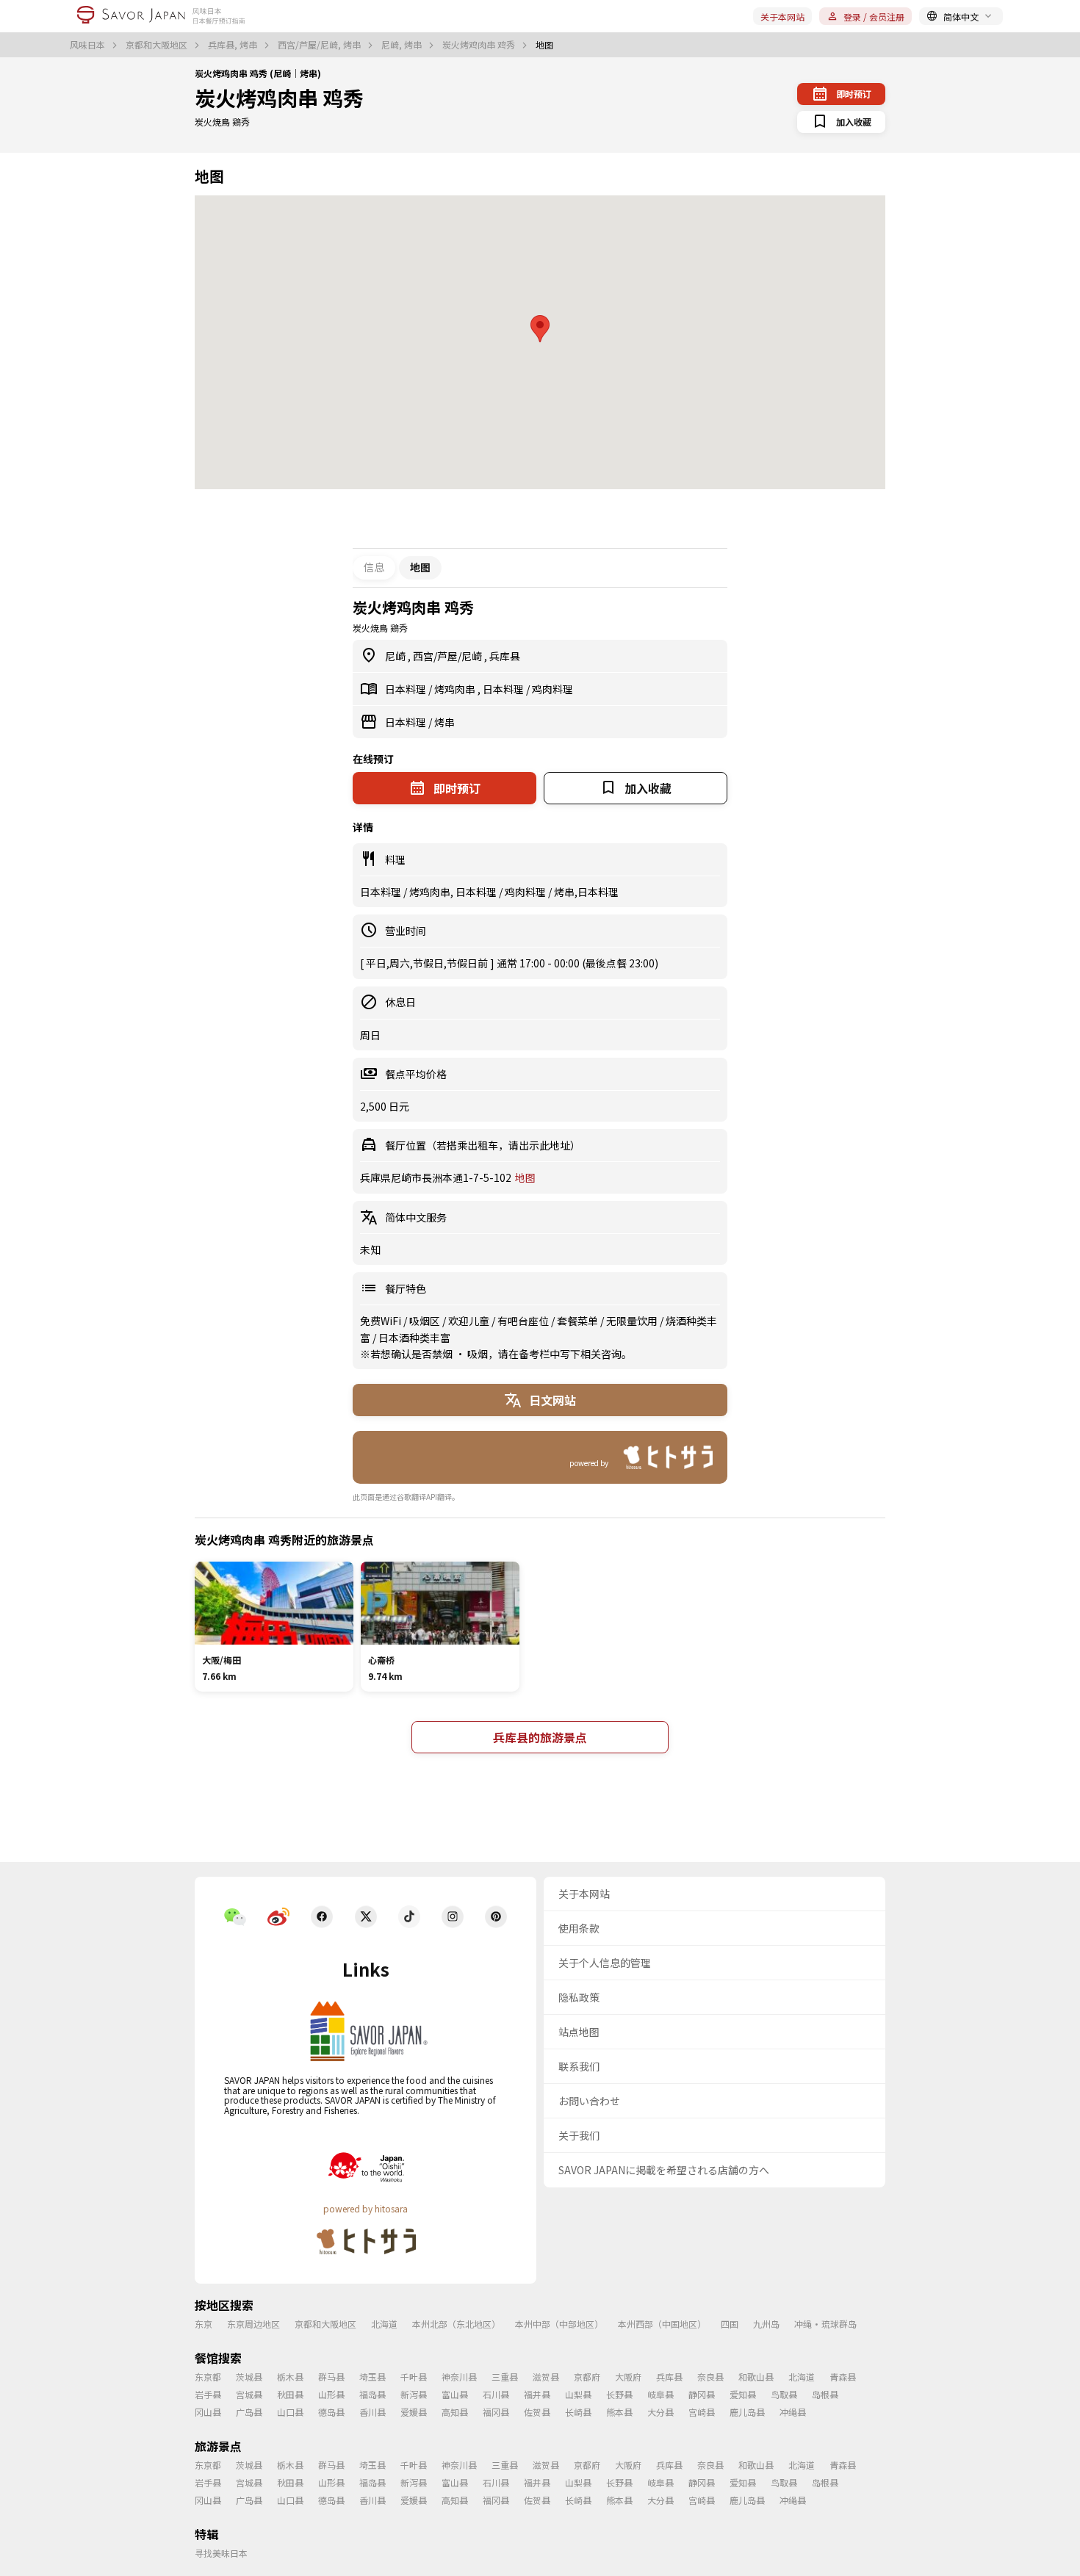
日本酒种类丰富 (414, 1338)
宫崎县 (702, 2412)
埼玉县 (372, 2377)
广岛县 (249, 2412)
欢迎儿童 (470, 1321)
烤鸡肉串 (456, 689)
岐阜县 (660, 2394)
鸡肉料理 (552, 689)
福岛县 (372, 2394)
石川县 (496, 2394)
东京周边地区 (253, 2324)
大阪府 (628, 2377)
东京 (204, 2324)
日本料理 (407, 689)
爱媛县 (414, 2412)
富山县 (455, 2394)
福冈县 (496, 2412)
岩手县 (208, 2394)
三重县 (505, 2377)
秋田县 (290, 2394)
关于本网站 (782, 17)
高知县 (455, 2412)
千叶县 (414, 2377)
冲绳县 (793, 2412)
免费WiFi (382, 1321)
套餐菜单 (579, 1321)
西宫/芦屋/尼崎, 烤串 (320, 45)
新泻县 (414, 2394)
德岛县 (331, 2412)
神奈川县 (459, 2377)
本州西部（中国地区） (662, 2324)
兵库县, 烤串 (234, 45)
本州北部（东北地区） (456, 2324)
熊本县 (619, 2412)
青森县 (843, 2377)
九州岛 (766, 2324)
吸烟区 (426, 1321)
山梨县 (578, 2394)
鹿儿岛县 (747, 2412)
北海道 (384, 2324)
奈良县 (710, 2377)
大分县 (660, 2412)
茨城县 (249, 2377)
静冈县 (702, 2394)
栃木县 (290, 2377)
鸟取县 (784, 2394)
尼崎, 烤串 (403, 45)
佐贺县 (537, 2412)
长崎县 (578, 2412)
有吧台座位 (524, 1321)
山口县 (290, 2412)
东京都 (208, 2377)
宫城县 (249, 2394)
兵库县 (505, 656)
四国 (730, 2324)
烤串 (444, 722)
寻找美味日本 (221, 2553)
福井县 (537, 2394)
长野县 (619, 2394)
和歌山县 (756, 2377)
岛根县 (825, 2394)
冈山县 (208, 2412)
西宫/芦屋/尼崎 (449, 656)
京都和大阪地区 (158, 45)
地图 (525, 1177)
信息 (374, 567)
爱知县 (743, 2394)
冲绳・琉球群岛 (825, 2324)
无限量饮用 (633, 1321)
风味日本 (89, 45)
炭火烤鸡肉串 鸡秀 (480, 45)
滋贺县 (546, 2377)
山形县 (331, 2394)
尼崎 (396, 656)
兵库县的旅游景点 (540, 1737)
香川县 (372, 2412)
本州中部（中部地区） (559, 2324)
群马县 (331, 2377)
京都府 (587, 2377)
